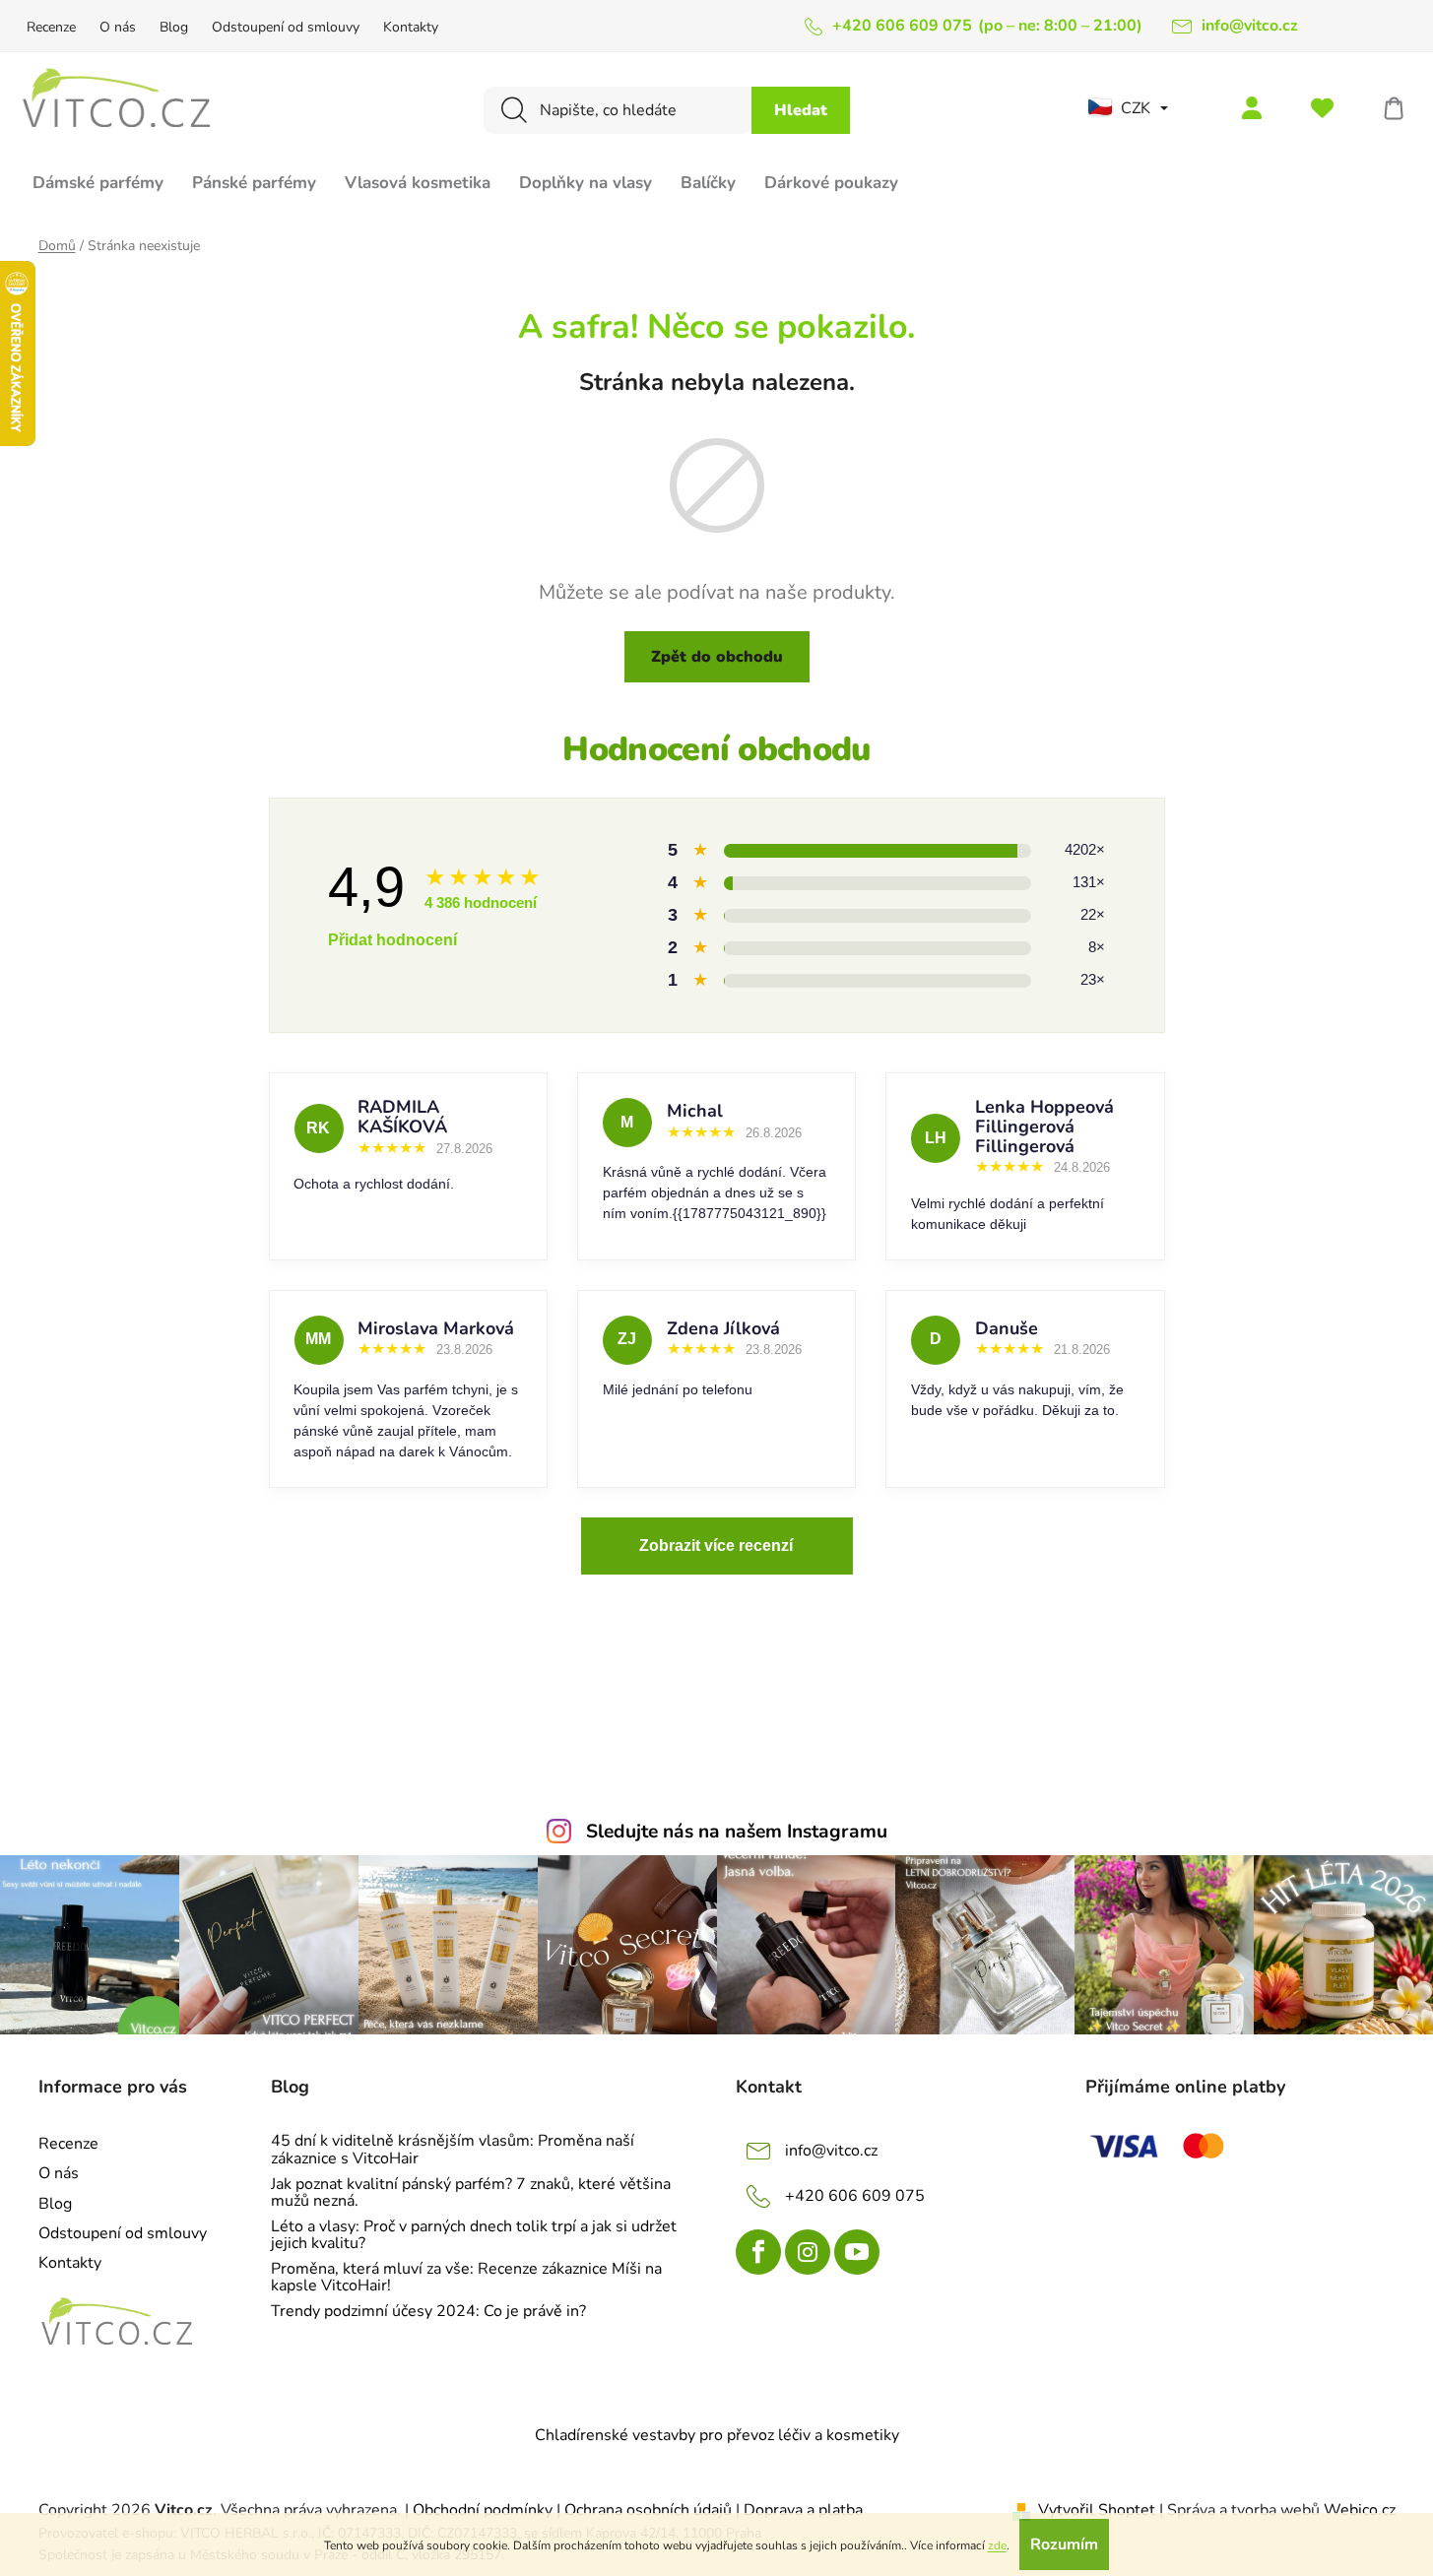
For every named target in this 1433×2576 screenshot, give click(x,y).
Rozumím (1064, 2544)
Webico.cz (1360, 2510)
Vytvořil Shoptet (1097, 2510)
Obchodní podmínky (485, 2510)
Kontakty (411, 27)
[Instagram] (808, 2252)
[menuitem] (98, 191)
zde (997, 2545)
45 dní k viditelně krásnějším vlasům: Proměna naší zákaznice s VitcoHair (453, 2150)
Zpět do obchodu (717, 657)
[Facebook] (758, 2252)
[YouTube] (857, 2252)
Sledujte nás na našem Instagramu (737, 1832)
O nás (118, 27)
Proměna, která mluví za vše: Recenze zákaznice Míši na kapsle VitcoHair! (466, 2278)
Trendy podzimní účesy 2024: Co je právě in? (428, 2312)
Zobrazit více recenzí (716, 1546)
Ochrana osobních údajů (648, 2510)
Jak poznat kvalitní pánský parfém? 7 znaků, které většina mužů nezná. (471, 2193)
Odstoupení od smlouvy (286, 27)
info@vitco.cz (831, 2151)
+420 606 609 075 (855, 2196)
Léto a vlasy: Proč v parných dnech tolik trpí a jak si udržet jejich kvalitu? (474, 2236)
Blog (174, 27)
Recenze (51, 27)
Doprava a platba (803, 2510)
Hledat (801, 110)
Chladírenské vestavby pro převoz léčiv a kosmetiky (717, 2435)
